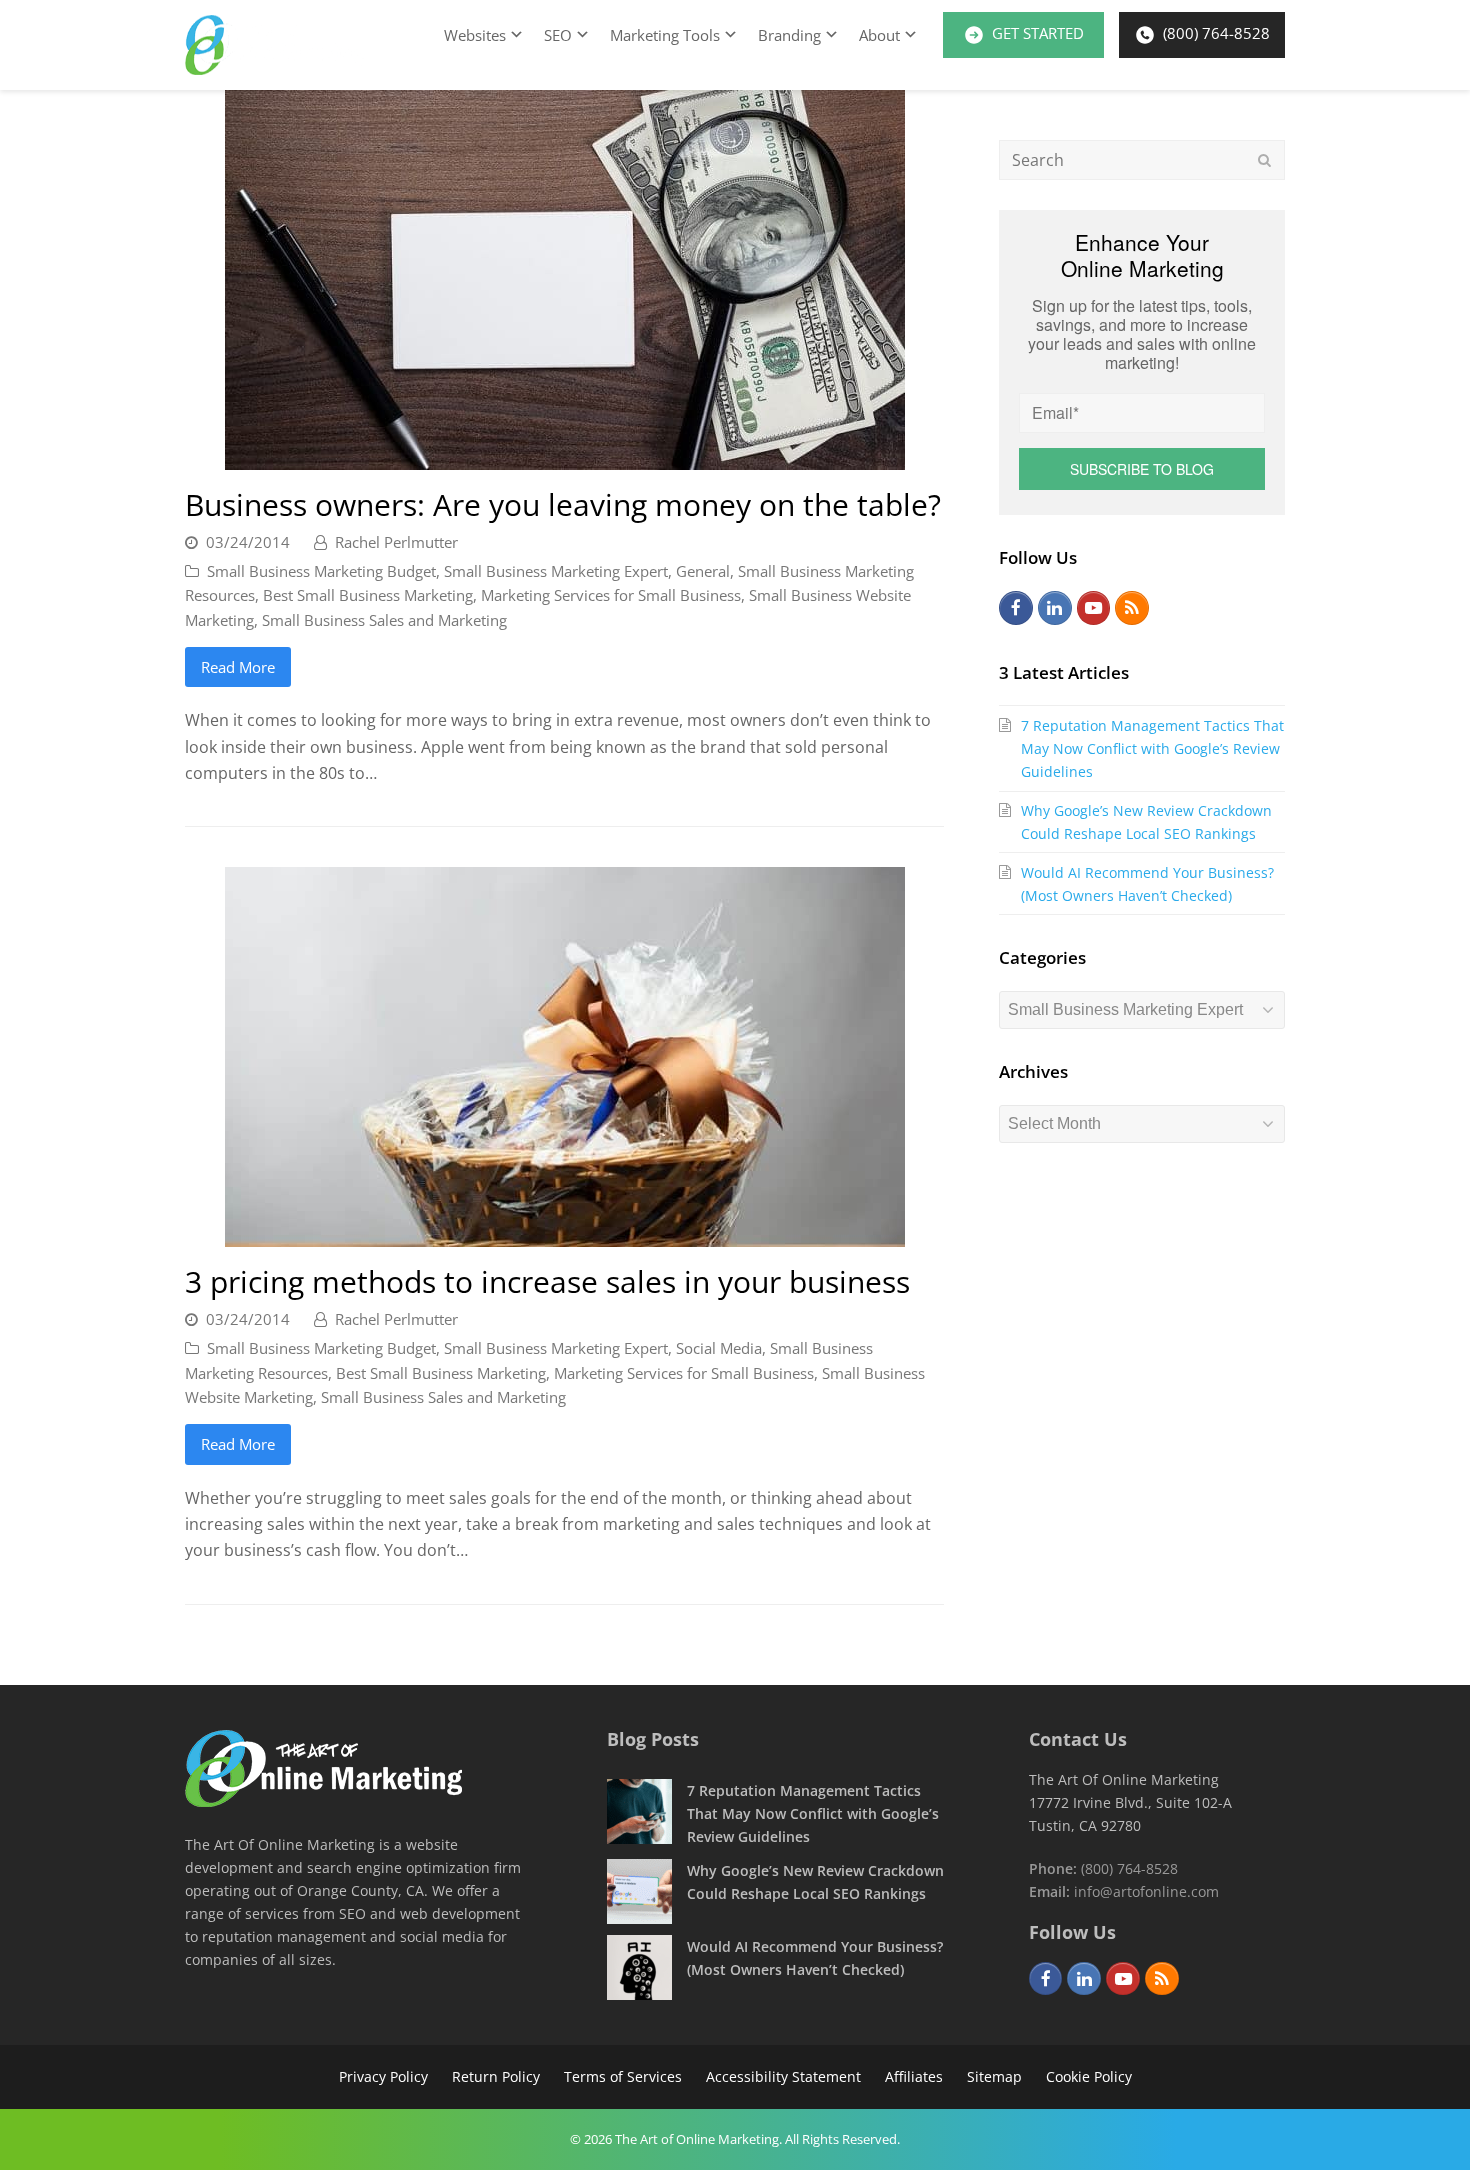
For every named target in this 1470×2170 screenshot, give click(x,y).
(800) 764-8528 (1214, 33)
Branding (789, 35)
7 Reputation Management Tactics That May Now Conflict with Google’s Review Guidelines (1152, 748)
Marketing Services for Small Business (611, 595)
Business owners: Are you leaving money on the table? (563, 504)
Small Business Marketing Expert (556, 571)
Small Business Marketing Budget (321, 571)
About (879, 35)
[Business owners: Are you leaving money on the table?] (565, 457)
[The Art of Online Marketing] (323, 1801)
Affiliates (914, 2076)
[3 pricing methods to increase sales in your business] (565, 1234)
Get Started (1036, 33)
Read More (238, 667)
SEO (558, 35)
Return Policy (496, 2076)
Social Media (719, 1348)
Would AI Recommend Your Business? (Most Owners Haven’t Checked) (1147, 884)
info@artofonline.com (1146, 1891)
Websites (475, 35)
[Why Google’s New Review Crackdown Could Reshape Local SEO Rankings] (639, 1891)
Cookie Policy (1089, 2076)
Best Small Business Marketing (368, 595)
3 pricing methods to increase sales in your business (547, 1281)
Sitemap (994, 2076)
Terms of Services (623, 2076)
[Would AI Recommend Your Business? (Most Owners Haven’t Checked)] (639, 1967)
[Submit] (1264, 160)
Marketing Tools (665, 35)
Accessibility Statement (783, 2076)
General (703, 571)
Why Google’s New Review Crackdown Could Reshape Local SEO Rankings (1146, 822)
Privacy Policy (383, 2076)
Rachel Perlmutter (396, 542)
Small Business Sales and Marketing (384, 620)
